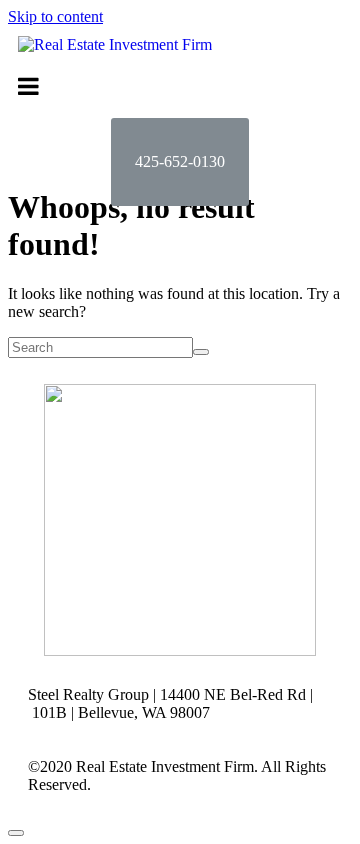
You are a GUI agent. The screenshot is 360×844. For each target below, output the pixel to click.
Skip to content (55, 16)
